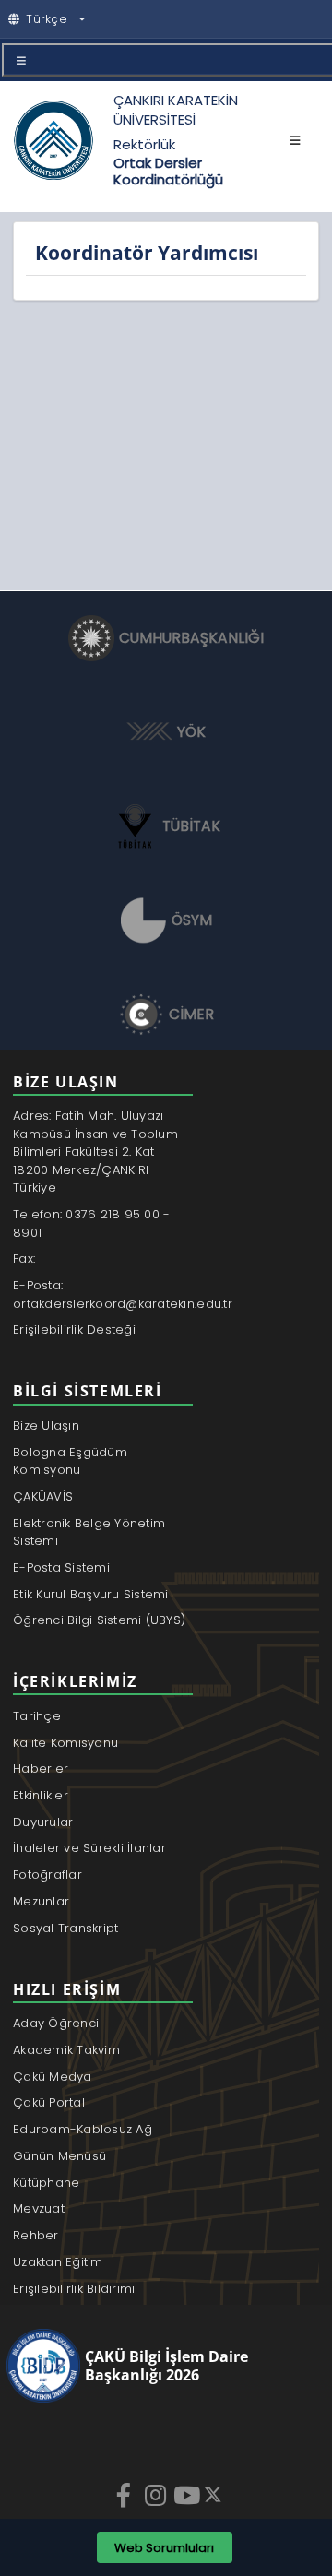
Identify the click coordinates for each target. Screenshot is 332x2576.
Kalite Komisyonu (65, 1743)
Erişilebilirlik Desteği (74, 1330)
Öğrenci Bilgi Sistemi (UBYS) (99, 1620)
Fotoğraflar (47, 1875)
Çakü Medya (53, 2077)
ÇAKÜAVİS (43, 1496)
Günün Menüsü (59, 2156)
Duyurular (43, 1822)
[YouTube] (188, 2495)
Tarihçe (37, 1716)
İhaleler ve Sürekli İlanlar (89, 1848)
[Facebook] (125, 2495)
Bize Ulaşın (46, 1425)
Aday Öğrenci (56, 2023)
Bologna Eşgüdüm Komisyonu (70, 1461)
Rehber (36, 2235)
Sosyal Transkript (65, 1928)
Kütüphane (46, 2183)
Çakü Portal (49, 2102)
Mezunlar (41, 1901)
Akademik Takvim (66, 2050)
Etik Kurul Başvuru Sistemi (91, 1594)
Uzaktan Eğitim (58, 2262)
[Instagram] (157, 2495)
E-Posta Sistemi (61, 1567)
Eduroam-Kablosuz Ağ (83, 2129)
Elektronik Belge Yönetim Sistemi (89, 1532)
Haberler (41, 1769)
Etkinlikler (41, 1795)
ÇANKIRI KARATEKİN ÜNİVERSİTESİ (176, 110)
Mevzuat (39, 2208)
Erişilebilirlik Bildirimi (74, 2289)
